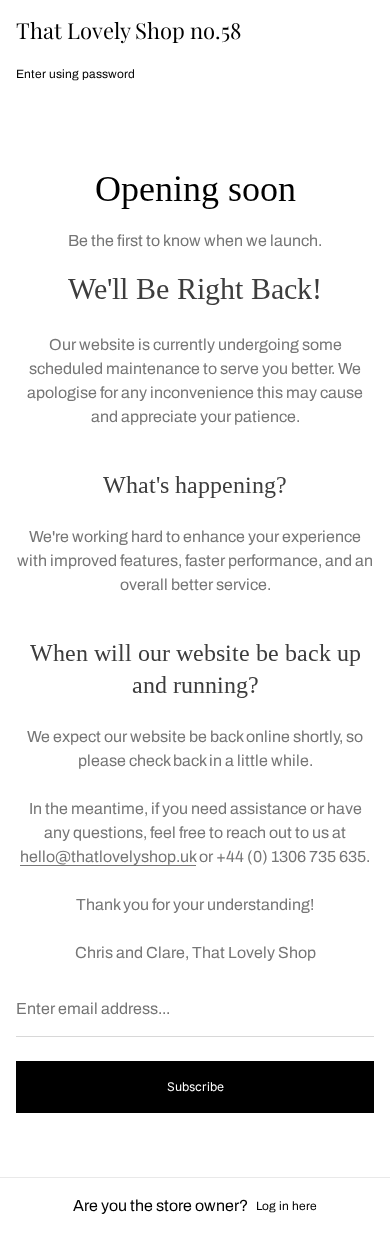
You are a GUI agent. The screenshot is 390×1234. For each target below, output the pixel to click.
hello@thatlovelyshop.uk (108, 856)
